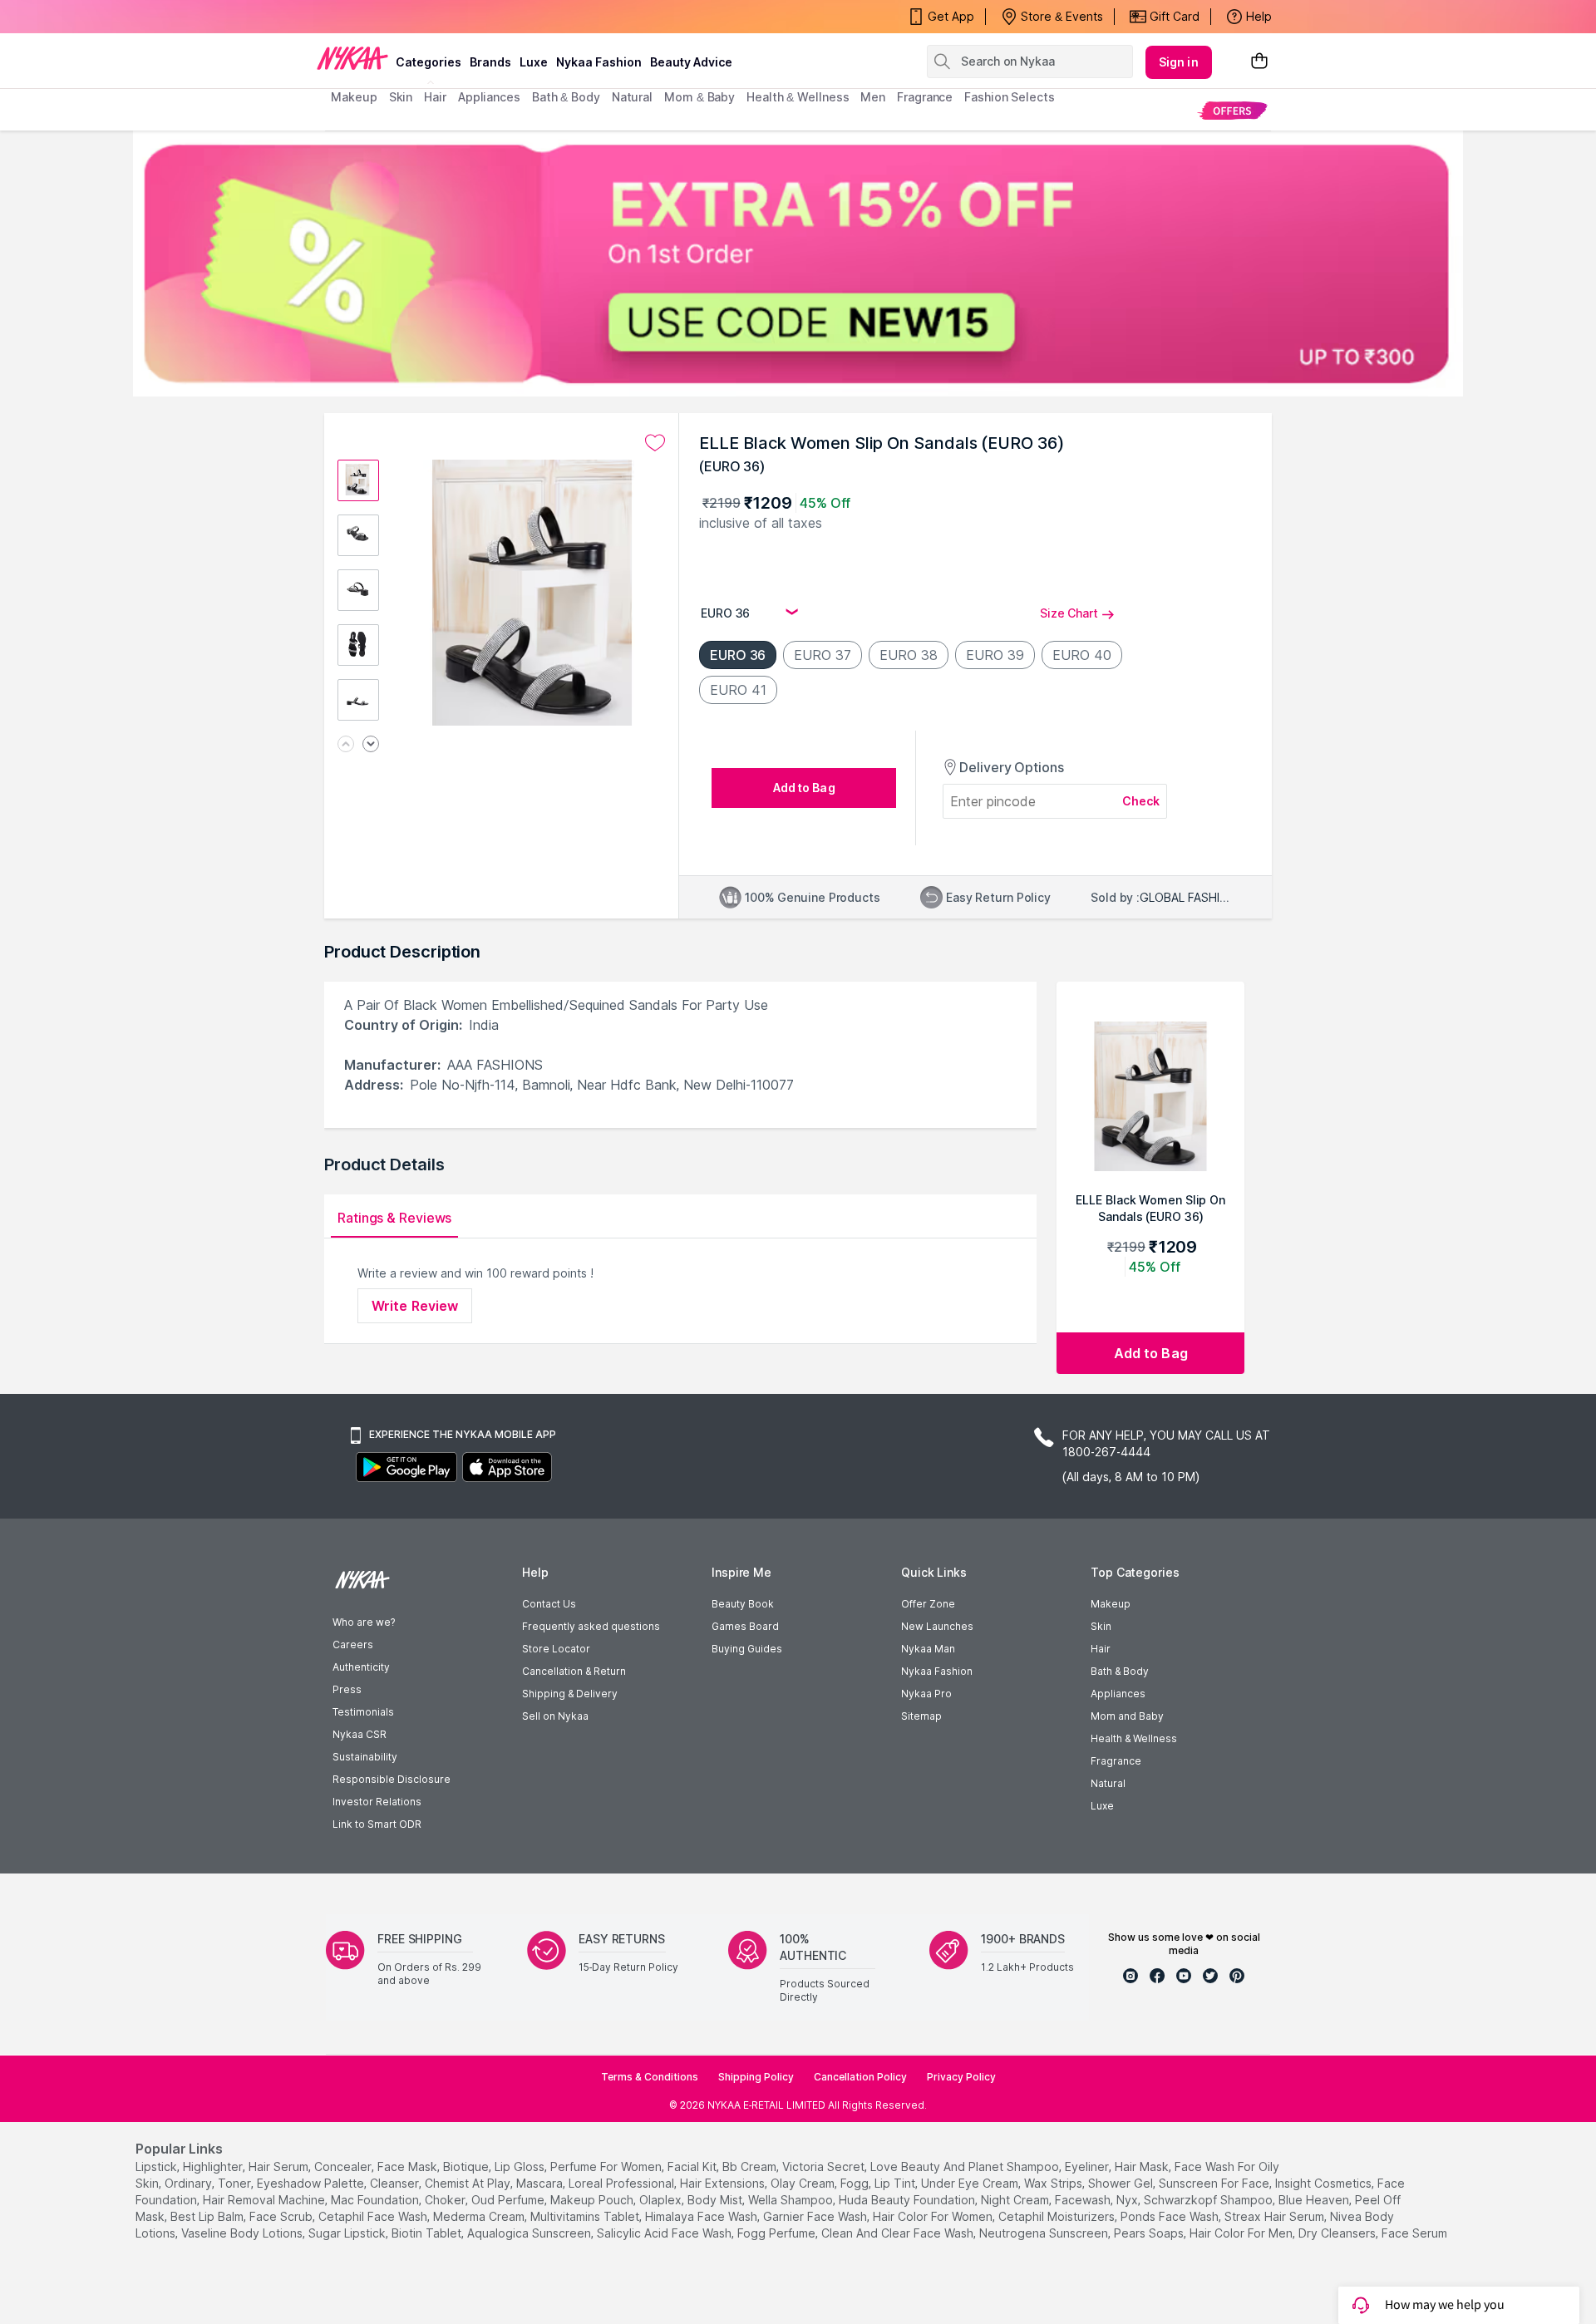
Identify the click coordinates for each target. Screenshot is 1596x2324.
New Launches (937, 1626)
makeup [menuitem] (354, 97)
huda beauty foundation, (908, 2200)
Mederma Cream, (480, 2216)
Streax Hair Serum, (1276, 2216)
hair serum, (280, 2166)
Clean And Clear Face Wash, (899, 2233)
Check (1141, 801)
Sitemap (921, 1716)
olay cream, (804, 2183)
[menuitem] (1232, 110)
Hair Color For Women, (934, 2216)
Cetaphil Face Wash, (374, 2216)
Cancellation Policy (860, 2077)
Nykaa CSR (360, 1734)
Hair (1101, 1649)
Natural (1108, 1783)
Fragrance (1116, 1761)
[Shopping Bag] (1259, 62)
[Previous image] (346, 745)
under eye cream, (971, 2183)
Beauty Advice (691, 62)
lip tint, (896, 2183)
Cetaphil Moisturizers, (1058, 2216)
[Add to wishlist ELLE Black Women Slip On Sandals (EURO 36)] (655, 443)
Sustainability (365, 1757)
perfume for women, (607, 2166)
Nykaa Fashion (599, 62)
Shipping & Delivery (570, 1694)
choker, (446, 2200)
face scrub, (282, 2216)
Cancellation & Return (574, 1671)
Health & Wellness (1134, 1738)
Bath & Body (1120, 1671)
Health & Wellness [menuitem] (798, 97)
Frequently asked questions (591, 1626)
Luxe (1102, 1806)
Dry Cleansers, (1338, 2233)
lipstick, (158, 2166)
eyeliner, (1088, 2166)
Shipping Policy (756, 2077)
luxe (534, 62)
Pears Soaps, (1150, 2233)
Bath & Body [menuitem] (566, 97)
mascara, (541, 2183)
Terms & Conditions (650, 2077)
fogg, (856, 2183)
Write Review (415, 1306)
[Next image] (371, 745)
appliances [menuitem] (489, 97)
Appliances (1118, 1694)
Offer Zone (928, 1604)
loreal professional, (623, 2183)
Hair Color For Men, (1242, 2233)
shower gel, (1122, 2183)
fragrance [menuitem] (925, 97)
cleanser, (396, 2183)
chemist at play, (469, 2183)
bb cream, (751, 2166)
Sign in (1179, 62)
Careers (353, 1645)
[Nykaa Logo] (352, 57)
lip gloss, (521, 2166)
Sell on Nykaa (555, 1716)
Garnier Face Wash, (816, 2216)
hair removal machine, (265, 2200)
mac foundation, (376, 2200)
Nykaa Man (928, 1649)
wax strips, (1054, 2183)
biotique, (467, 2166)
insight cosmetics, (1325, 2183)
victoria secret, (825, 2166)
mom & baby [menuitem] (699, 97)
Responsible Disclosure (392, 1779)
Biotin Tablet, (428, 2233)
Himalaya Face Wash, (702, 2216)
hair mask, (1143, 2166)
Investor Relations (377, 1802)
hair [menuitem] (435, 97)
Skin (1101, 1626)
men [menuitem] (873, 97)
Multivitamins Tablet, (586, 2216)
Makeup (1111, 1604)
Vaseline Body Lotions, (243, 2233)
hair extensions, (724, 2183)
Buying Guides (747, 1649)
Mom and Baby (1127, 1716)
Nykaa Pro (926, 1694)
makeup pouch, (593, 2200)
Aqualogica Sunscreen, (530, 2233)
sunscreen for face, (1215, 2183)
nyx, (1128, 2200)
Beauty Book (743, 1604)
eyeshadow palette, (312, 2183)
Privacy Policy (961, 2077)
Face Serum (1414, 2233)
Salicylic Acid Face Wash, (665, 2233)
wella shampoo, (792, 2200)
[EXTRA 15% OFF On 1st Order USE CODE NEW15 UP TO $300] (798, 263)
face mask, (409, 2166)
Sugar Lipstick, (348, 2233)
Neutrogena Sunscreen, (1045, 2233)
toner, (236, 2183)
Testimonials (363, 1712)
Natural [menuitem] (632, 97)
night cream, (1016, 2200)
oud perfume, (509, 2200)
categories (429, 62)
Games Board (745, 1626)
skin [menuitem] (401, 97)
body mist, (716, 2200)
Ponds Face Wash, (1171, 2216)
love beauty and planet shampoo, (966, 2166)
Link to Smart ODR (377, 1824)
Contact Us (549, 1604)
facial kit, (693, 2166)
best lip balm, (208, 2216)
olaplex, (662, 2200)
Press (347, 1689)
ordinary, (190, 2183)
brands (490, 62)
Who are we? (364, 1622)
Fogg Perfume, (778, 2233)
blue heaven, (1315, 2200)
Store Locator (556, 1649)
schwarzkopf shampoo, (1209, 2200)
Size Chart (1069, 613)
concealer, (344, 2166)
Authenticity (361, 1667)
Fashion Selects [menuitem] (1010, 97)
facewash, (1084, 2200)
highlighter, (214, 2166)
